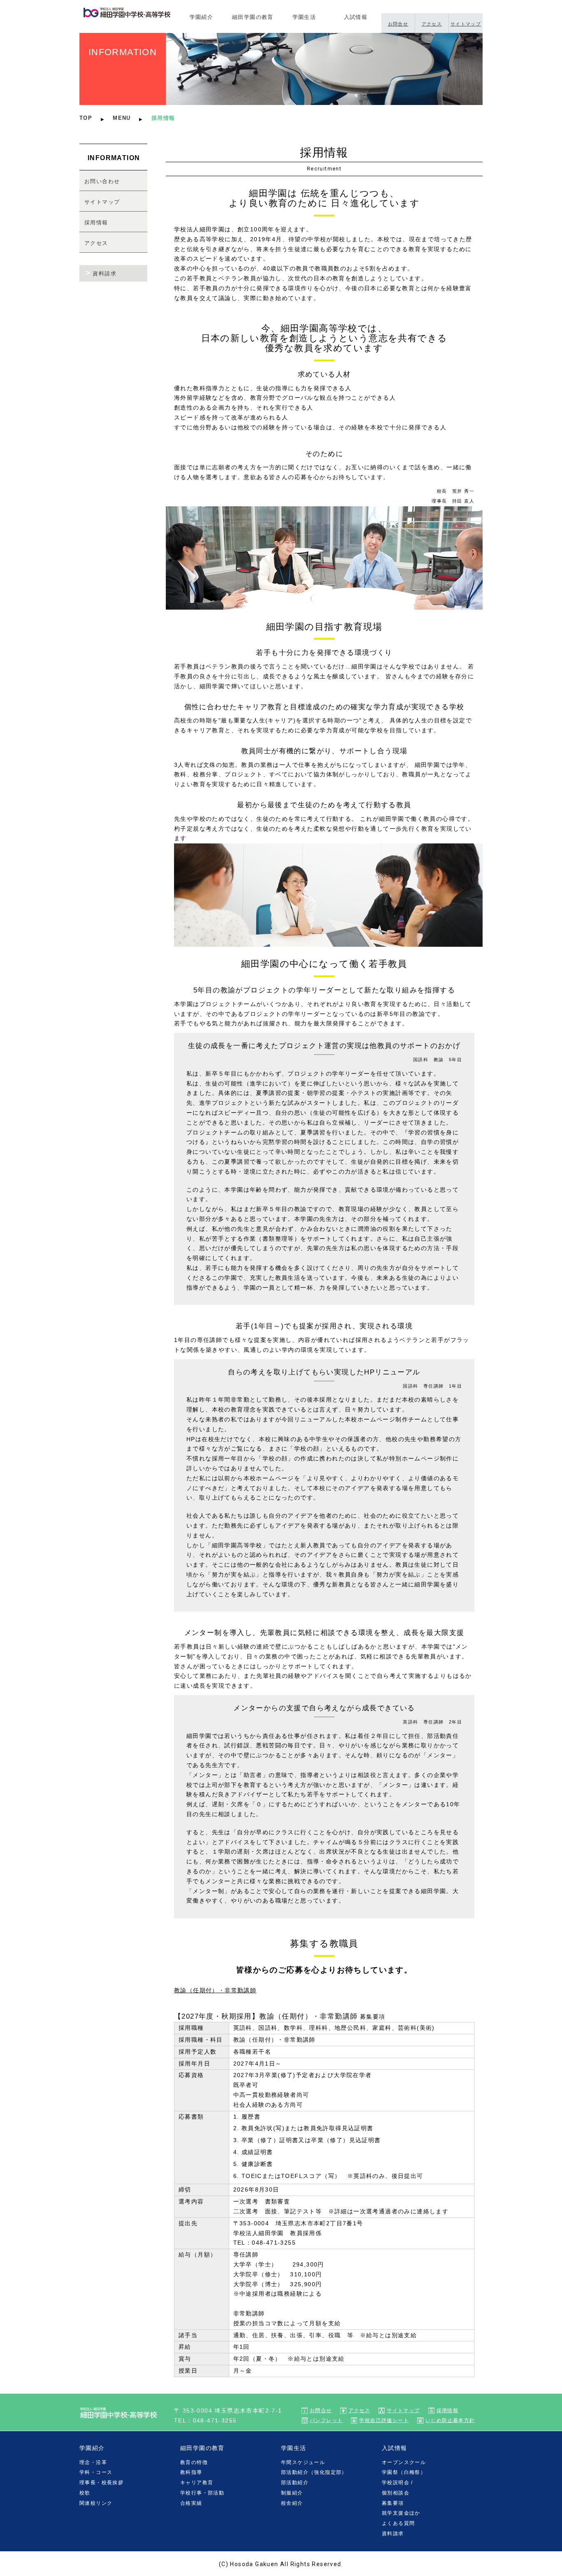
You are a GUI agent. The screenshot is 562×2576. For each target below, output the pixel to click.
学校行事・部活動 (202, 2493)
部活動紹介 (295, 2483)
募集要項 (393, 2503)
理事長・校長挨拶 (101, 2483)
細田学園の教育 (253, 17)
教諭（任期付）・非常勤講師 (215, 1990)
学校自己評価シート (384, 2420)
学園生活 (304, 17)
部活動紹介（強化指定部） (314, 2472)
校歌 (85, 2493)
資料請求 (105, 274)
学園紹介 (202, 17)
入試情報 (356, 17)
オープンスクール (404, 2462)
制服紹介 (292, 2493)
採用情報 (96, 222)
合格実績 (191, 2503)
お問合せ (398, 24)
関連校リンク (96, 2503)
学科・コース (96, 2472)
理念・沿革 (93, 2462)
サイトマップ (466, 24)
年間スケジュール (303, 2462)
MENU (122, 118)
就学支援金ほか (401, 2513)
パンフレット (326, 2420)
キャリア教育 (197, 2483)
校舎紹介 (292, 2503)
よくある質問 (398, 2523)
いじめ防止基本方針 (450, 2420)
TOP (86, 118)
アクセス (432, 24)
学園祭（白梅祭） (404, 2472)
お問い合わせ (102, 181)
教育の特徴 (194, 2462)
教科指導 (191, 2472)
